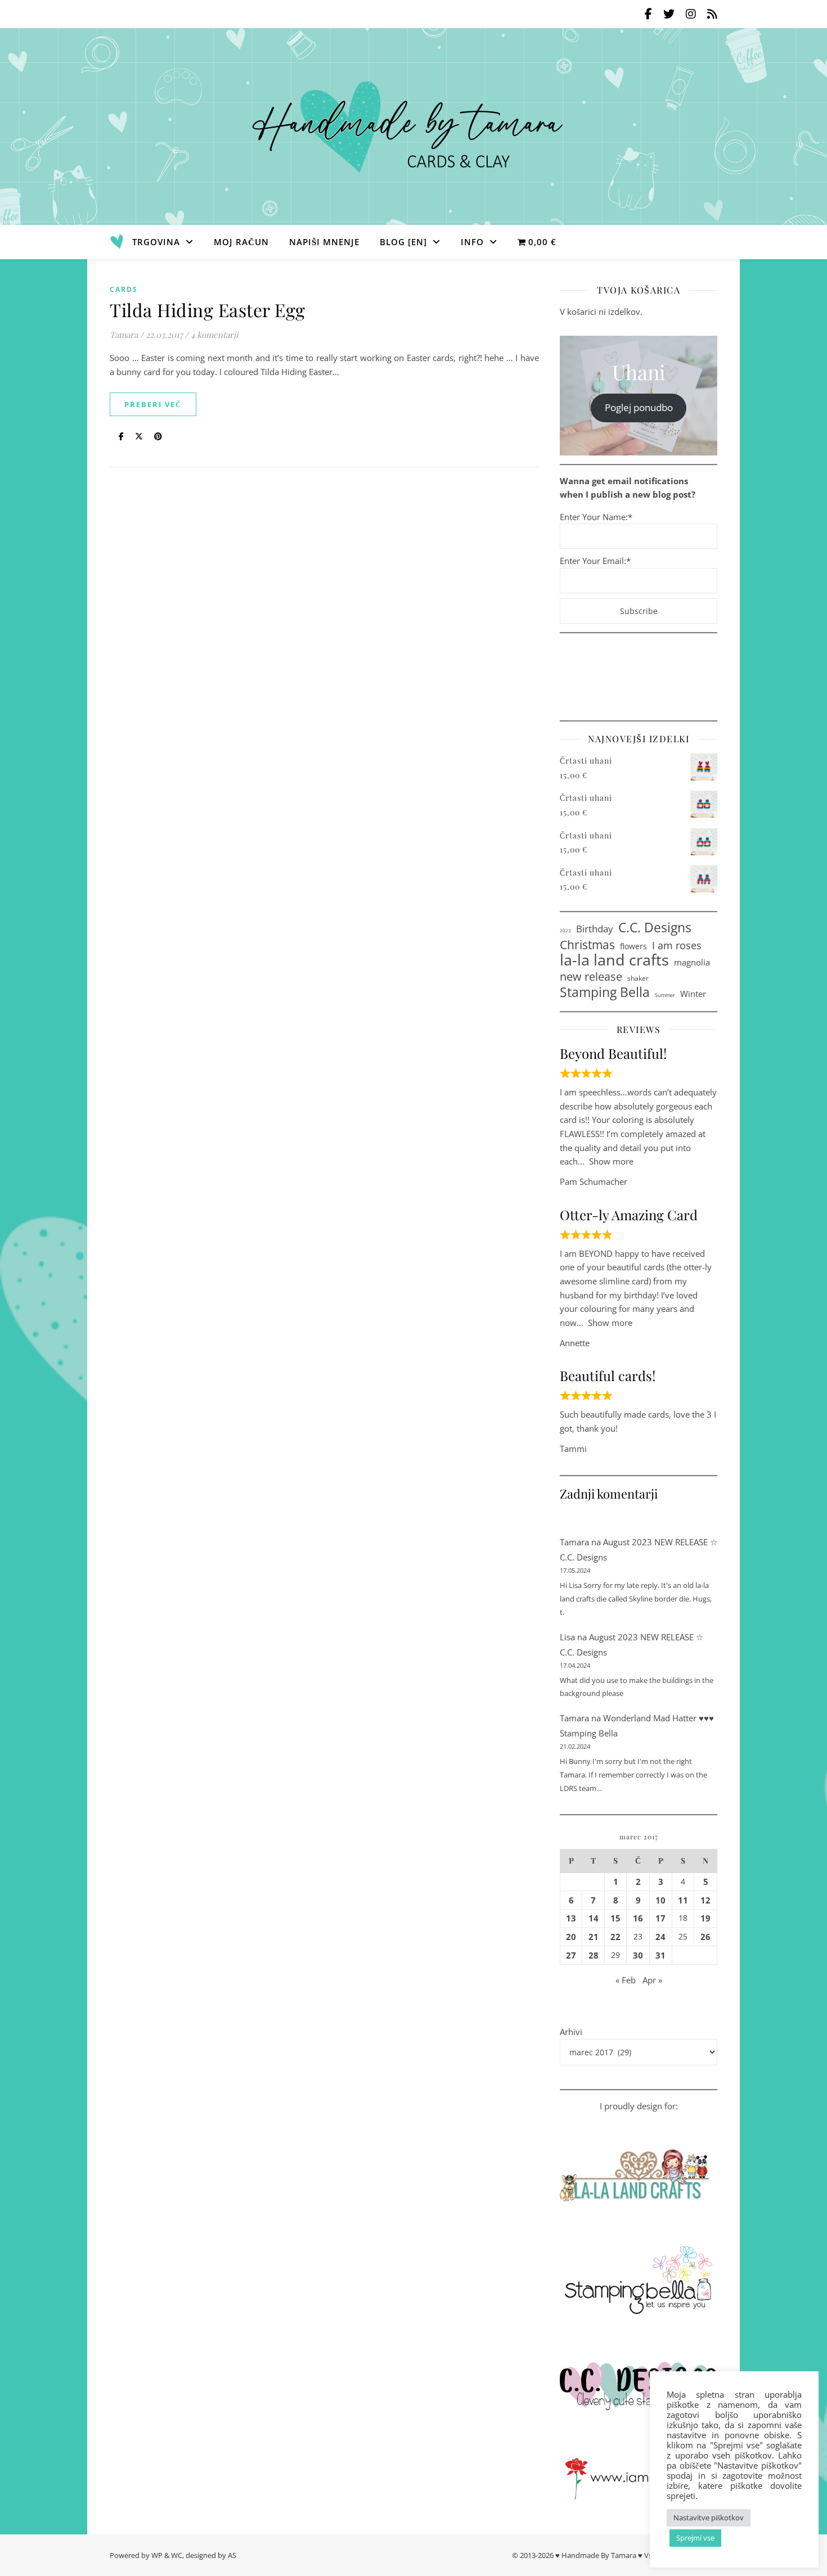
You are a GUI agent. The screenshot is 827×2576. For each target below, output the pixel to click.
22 (615, 1937)
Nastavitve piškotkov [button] (709, 2518)
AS (232, 2555)
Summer (665, 995)
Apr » (652, 1980)
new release (591, 976)
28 (594, 1955)
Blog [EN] (403, 242)
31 (660, 1955)
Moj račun (241, 242)
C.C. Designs (655, 928)
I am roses (677, 945)
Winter (693, 994)
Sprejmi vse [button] (695, 2538)
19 (705, 1918)
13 (571, 1918)
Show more (611, 1161)
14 (594, 1918)
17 (660, 1918)
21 (594, 1937)
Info (472, 242)
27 (571, 1955)
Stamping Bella (605, 992)
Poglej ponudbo (639, 407)
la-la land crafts (614, 960)
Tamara (124, 335)
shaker (638, 978)
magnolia (692, 962)
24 (660, 1937)
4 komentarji (214, 335)
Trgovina (156, 242)
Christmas (587, 945)
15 (615, 1918)
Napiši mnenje (324, 242)
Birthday (595, 928)
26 (705, 1937)
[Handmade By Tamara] (414, 127)
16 (638, 1918)
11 (683, 1900)
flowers (633, 946)
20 (571, 1937)
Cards (124, 289)
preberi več (153, 404)
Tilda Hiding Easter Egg (208, 310)
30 (638, 1955)
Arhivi (571, 2032)
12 (705, 1900)
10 (660, 1900)
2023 (565, 930)
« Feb (626, 1980)
